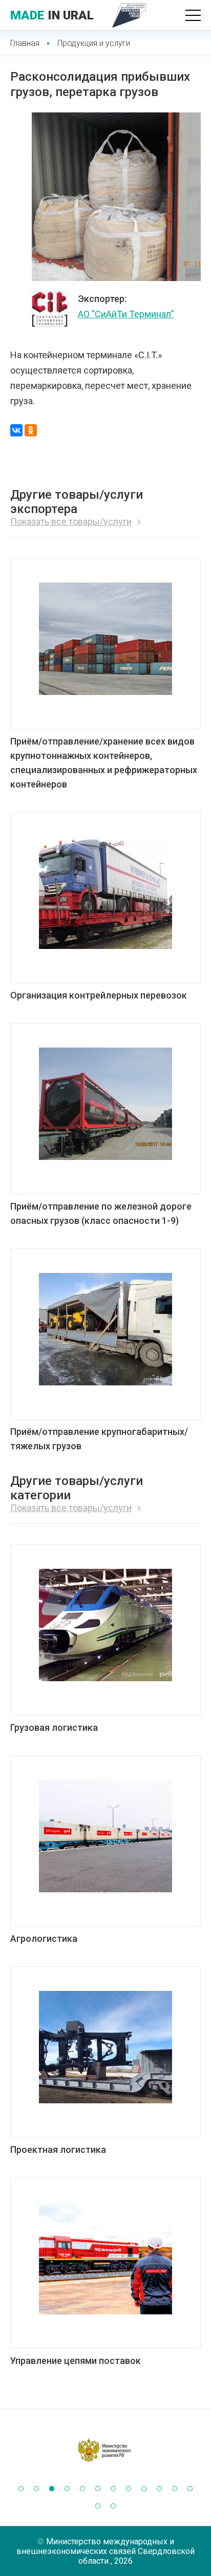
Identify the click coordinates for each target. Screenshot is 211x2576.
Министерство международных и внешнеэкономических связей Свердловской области (105, 2551)
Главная (25, 43)
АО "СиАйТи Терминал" (126, 314)
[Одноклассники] (31, 430)
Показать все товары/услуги (71, 521)
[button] (21, 2489)
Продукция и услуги (94, 43)
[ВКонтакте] (16, 430)
